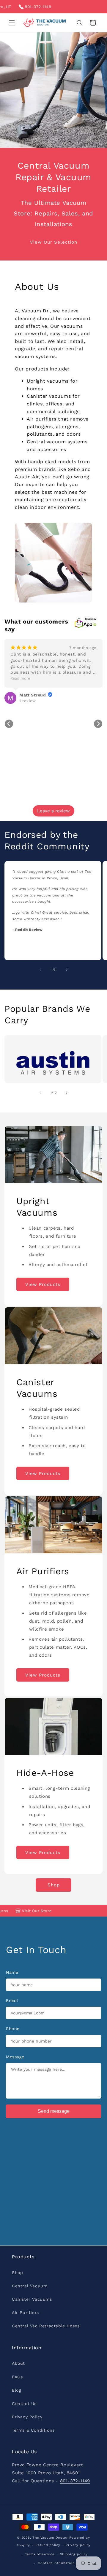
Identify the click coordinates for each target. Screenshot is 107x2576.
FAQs (17, 2377)
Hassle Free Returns (80, 1911)
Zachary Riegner (49, 695)
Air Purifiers (25, 2313)
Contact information (56, 2563)
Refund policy (48, 2545)
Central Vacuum (30, 2286)
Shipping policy (74, 2554)
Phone (13, 2029)
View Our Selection (54, 242)
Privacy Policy (27, 2417)
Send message (54, 2111)
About (18, 2363)
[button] (12, 23)
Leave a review (53, 811)
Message (15, 2057)
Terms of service (40, 2554)
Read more (32, 678)
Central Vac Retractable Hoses (46, 2326)
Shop (54, 1885)
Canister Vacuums (32, 2299)
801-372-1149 (20, 7)
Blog (16, 2390)
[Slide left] (40, 970)
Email (12, 2000)
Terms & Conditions (33, 2430)
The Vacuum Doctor (51, 2538)
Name (12, 1972)
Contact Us (24, 2404)
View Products (43, 1284)
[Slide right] (67, 970)
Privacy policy (78, 2545)
